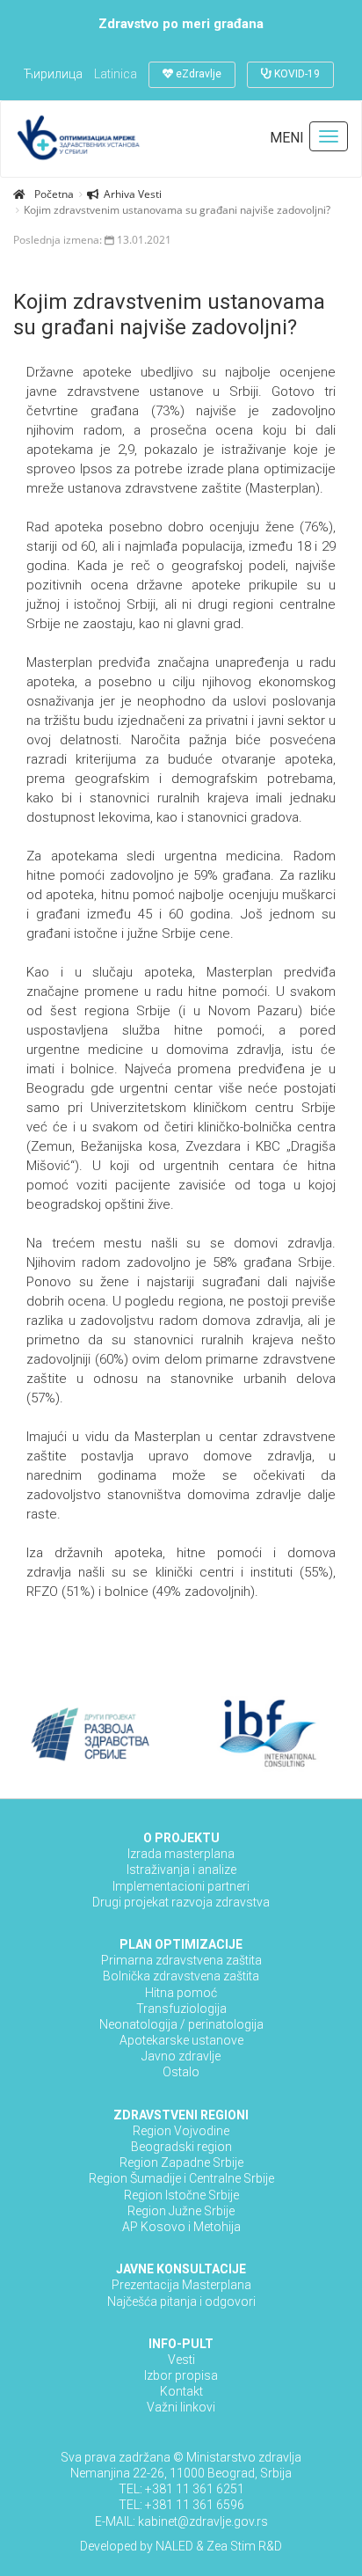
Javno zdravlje (181, 2056)
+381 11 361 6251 (195, 2489)
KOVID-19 (296, 74)
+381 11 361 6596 (195, 2505)
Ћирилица (53, 74)
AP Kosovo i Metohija (181, 2227)
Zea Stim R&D (244, 2546)
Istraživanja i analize (181, 1870)
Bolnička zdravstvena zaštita (181, 1976)
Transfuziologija (181, 2009)
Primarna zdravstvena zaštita (181, 1960)
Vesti (181, 2360)
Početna (54, 194)
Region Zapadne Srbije (181, 2163)
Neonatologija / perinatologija (181, 2024)
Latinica (116, 74)
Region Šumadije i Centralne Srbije (181, 2178)
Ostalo (181, 2072)
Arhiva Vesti (133, 194)
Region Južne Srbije (181, 2211)
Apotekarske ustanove (181, 2040)
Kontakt (181, 2391)
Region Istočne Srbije (181, 2195)
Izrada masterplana (181, 1854)
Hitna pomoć (181, 1993)
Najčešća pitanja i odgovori (181, 2302)
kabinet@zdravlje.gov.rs (202, 2521)
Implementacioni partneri (181, 1886)
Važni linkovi (181, 2407)
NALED (174, 2546)
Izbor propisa (181, 2375)
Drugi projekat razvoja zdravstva (181, 1902)
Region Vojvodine (181, 2131)
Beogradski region (181, 2147)
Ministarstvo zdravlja (244, 2457)
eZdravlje (197, 74)
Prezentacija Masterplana (181, 2285)
